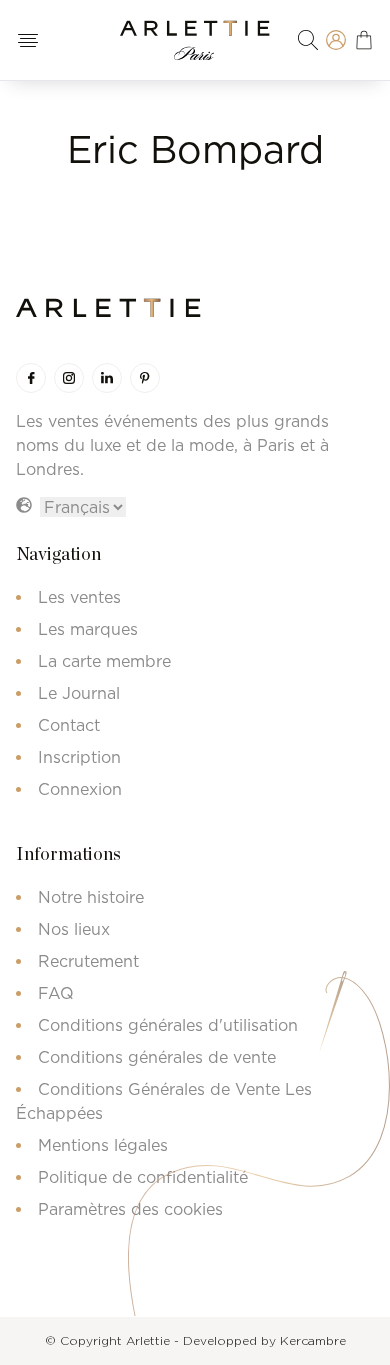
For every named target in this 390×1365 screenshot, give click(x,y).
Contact (69, 725)
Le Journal (79, 693)
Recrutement (88, 961)
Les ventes (79, 597)
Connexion (80, 789)
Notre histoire (91, 897)
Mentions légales (103, 1145)
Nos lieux (74, 929)
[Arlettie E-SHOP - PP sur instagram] (69, 378)
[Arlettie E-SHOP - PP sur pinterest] (145, 378)
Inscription (79, 757)
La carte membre (104, 661)
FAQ (56, 993)
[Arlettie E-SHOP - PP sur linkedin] (107, 378)
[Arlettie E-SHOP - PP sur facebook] (31, 378)
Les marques (88, 629)
